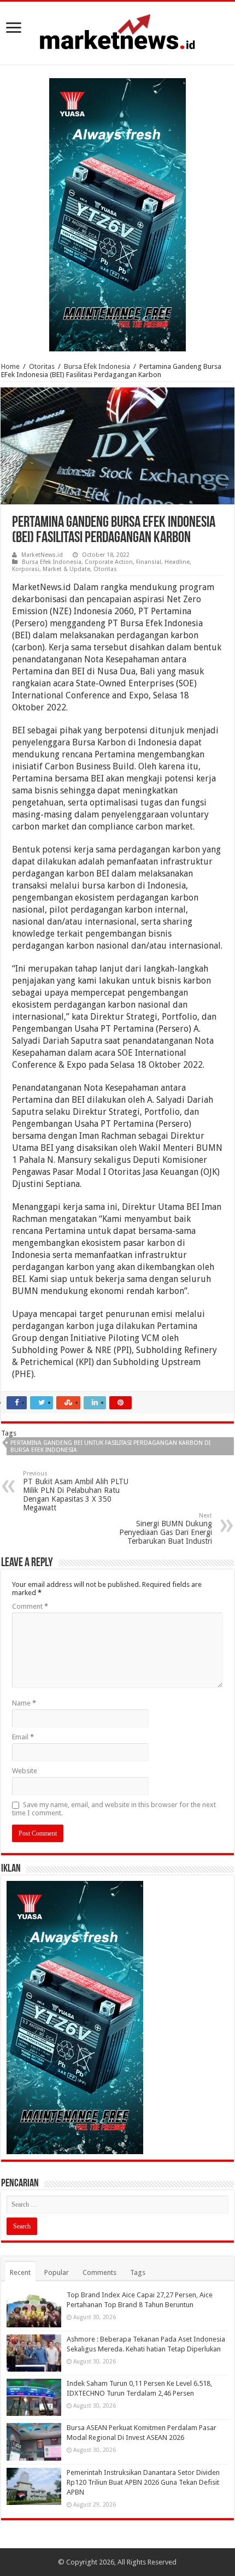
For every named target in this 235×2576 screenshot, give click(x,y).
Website (25, 1771)
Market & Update (66, 569)
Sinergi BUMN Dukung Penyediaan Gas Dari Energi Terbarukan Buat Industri (166, 1529)
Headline (177, 562)
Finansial (149, 562)
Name (24, 1703)
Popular (57, 2272)
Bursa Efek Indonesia (97, 366)
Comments (99, 2272)
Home (10, 366)
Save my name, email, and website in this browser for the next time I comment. (114, 1809)
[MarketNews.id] (117, 31)
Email (23, 1737)
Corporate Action (109, 562)
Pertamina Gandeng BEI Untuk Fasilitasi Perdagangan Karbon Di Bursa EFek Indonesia (110, 1446)
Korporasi (26, 569)
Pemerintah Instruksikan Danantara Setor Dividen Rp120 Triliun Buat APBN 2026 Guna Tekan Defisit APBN (143, 2482)
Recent (20, 2272)
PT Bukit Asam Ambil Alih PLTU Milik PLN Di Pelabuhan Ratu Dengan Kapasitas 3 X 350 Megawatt (76, 1491)
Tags (138, 2272)
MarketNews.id (42, 555)
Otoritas (42, 366)
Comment (30, 1606)
